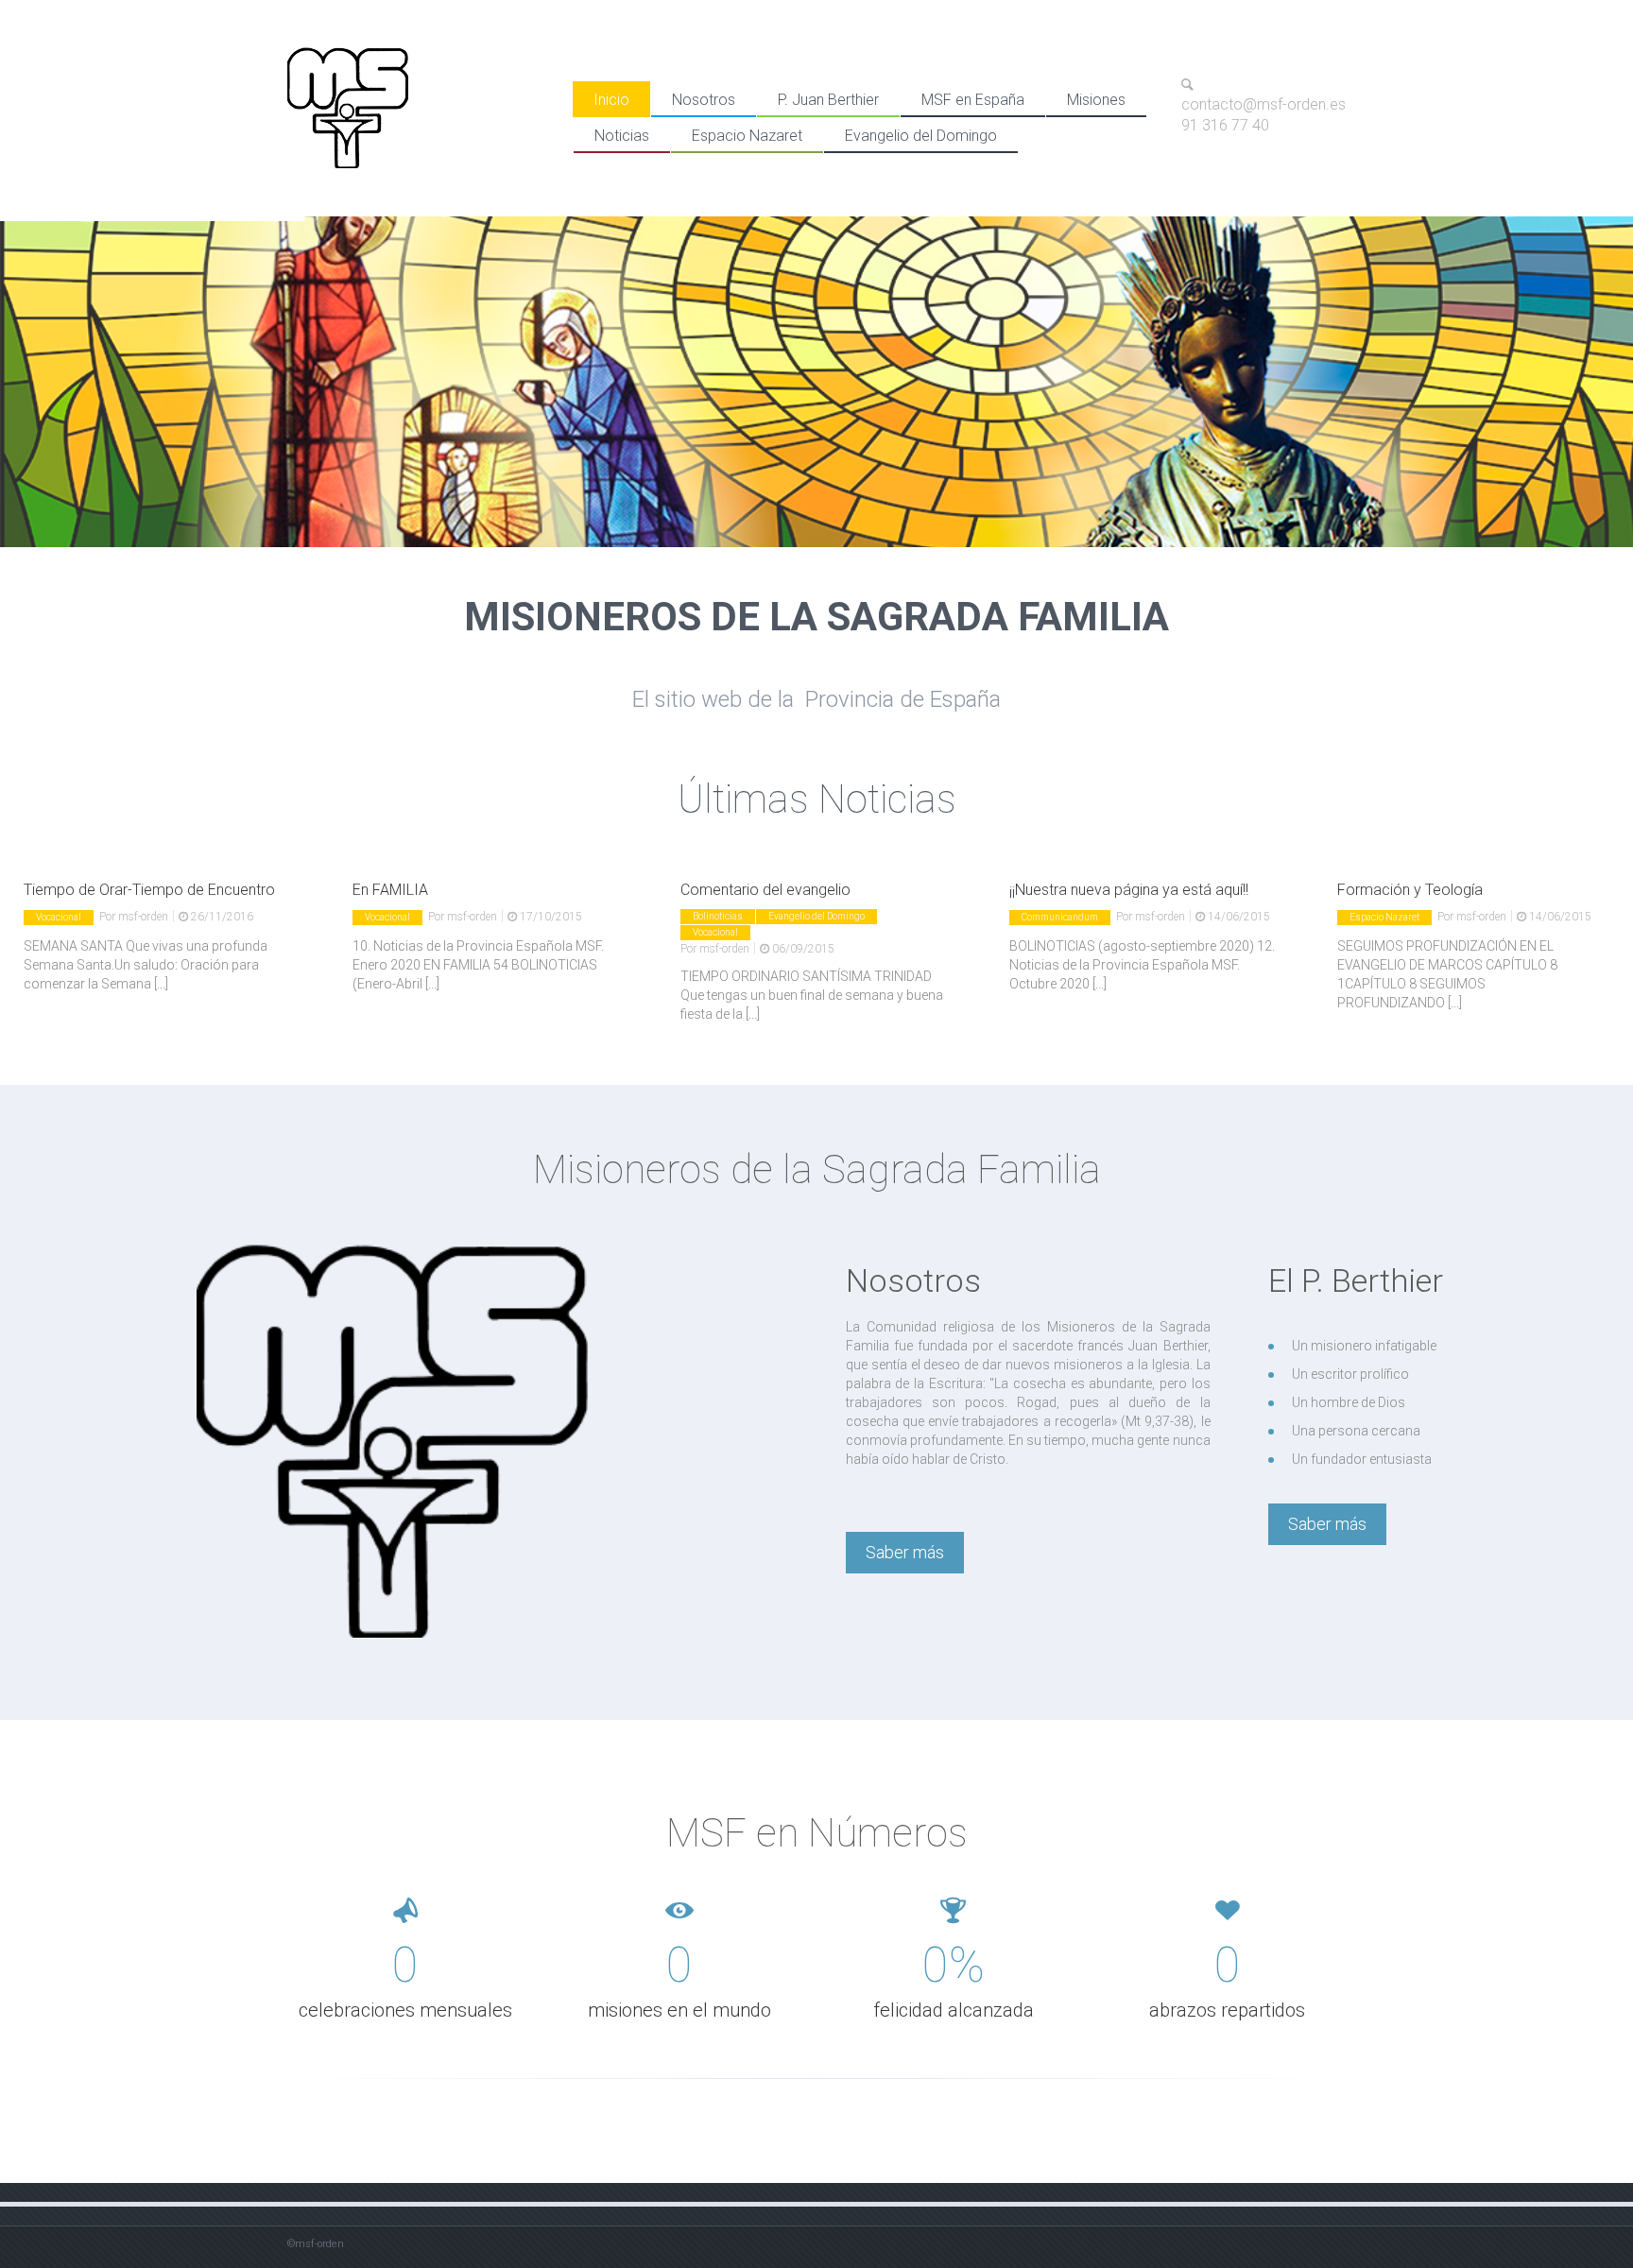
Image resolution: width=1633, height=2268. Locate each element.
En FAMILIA (390, 890)
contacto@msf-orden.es (1263, 105)
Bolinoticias (718, 916)
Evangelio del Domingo (921, 136)
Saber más (905, 1552)
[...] (161, 984)
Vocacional (59, 917)
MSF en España (973, 100)
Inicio (611, 100)
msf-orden (143, 917)
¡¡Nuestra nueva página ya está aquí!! (1129, 890)
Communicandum (1060, 917)
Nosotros (704, 100)
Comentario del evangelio (765, 890)
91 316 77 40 (1225, 125)
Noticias (622, 136)
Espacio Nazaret (747, 136)
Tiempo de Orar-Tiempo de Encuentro (149, 890)
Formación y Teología (1410, 890)
